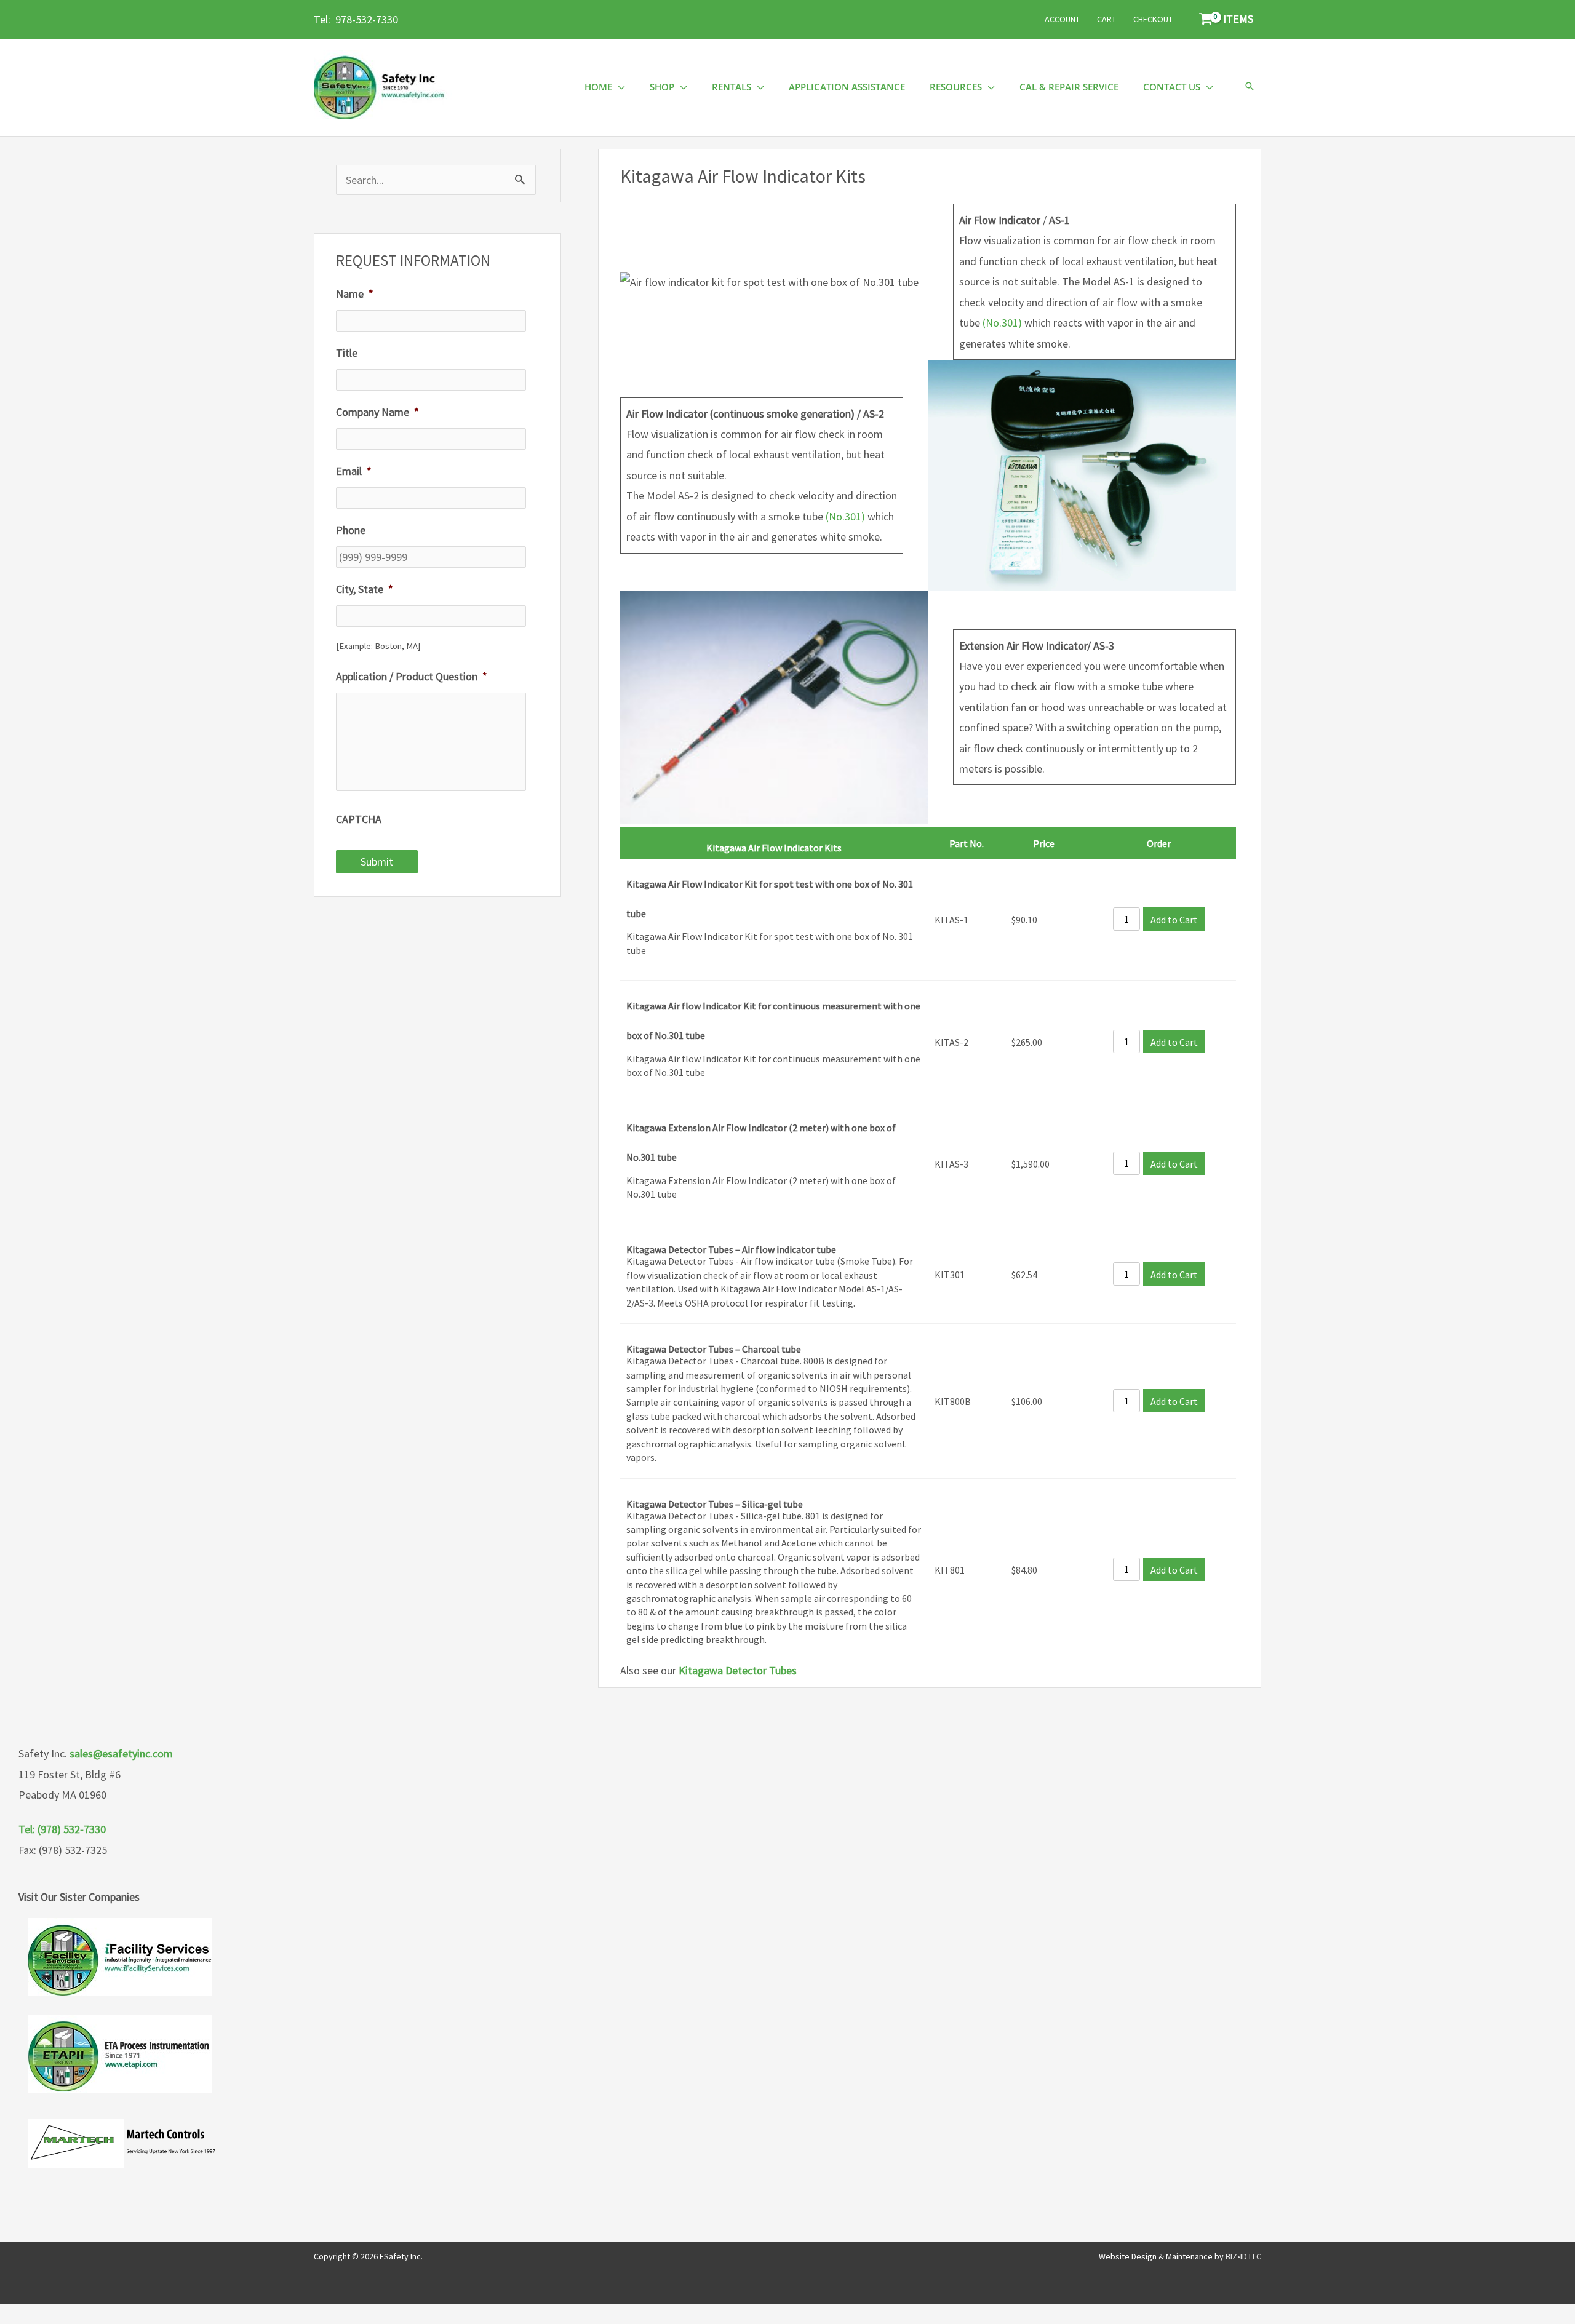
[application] (619, 87)
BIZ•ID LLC (1243, 2256)
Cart (1106, 19)
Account (1062, 19)
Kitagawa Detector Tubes (738, 1670)
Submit (377, 862)
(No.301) (1002, 323)
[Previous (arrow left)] (22, 1162)
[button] (1250, 87)
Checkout (1153, 19)
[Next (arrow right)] (1553, 1162)
